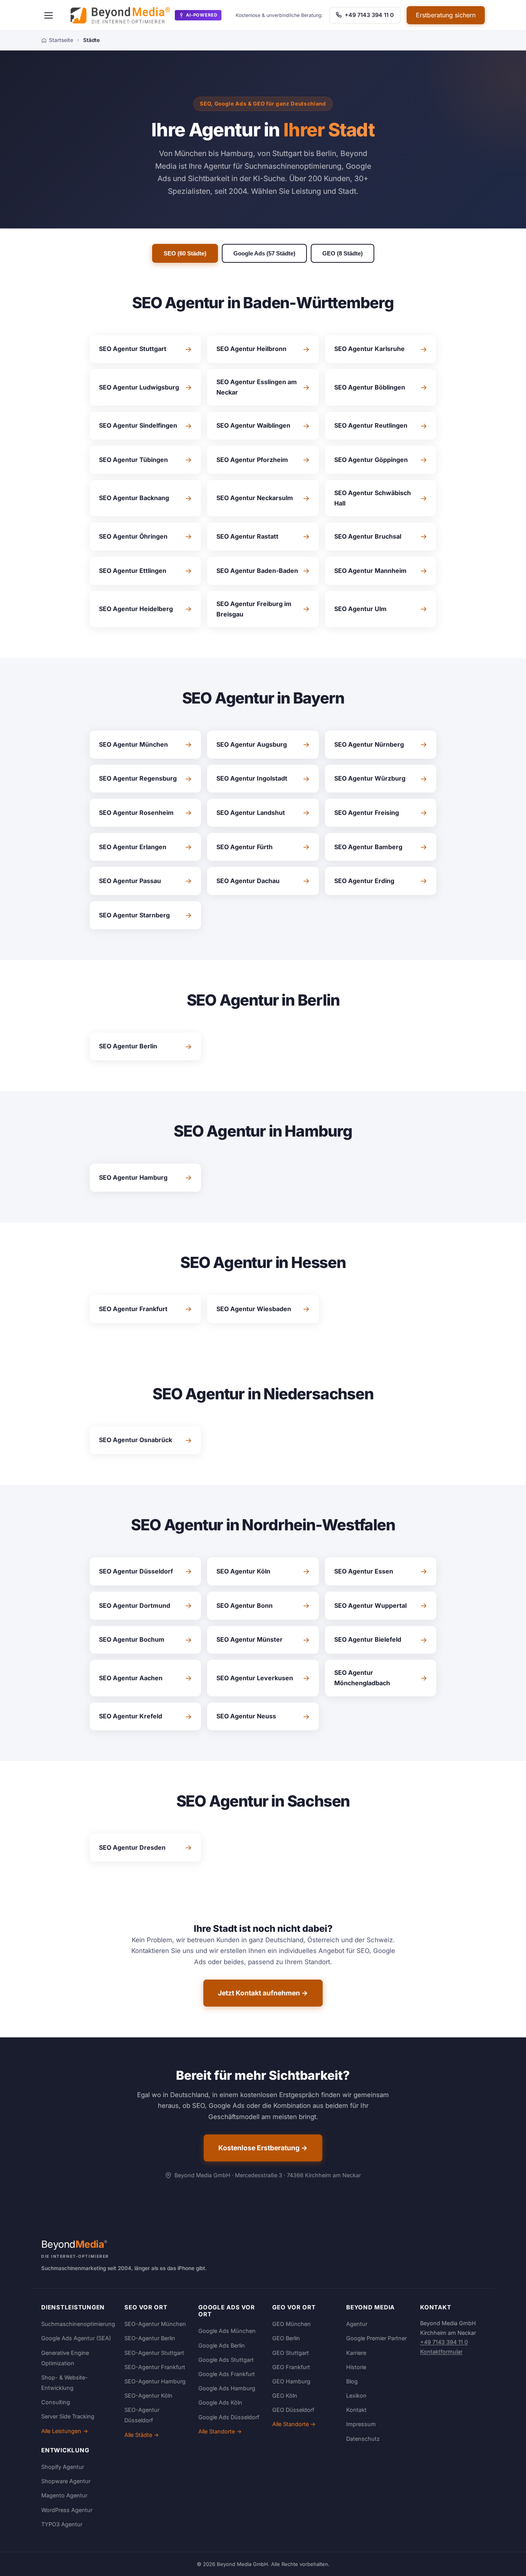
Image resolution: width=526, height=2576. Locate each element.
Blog (352, 2381)
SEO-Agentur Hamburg (155, 2381)
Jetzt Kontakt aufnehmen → (263, 1993)
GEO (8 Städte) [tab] (343, 253)
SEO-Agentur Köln (148, 2395)
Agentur (357, 2324)
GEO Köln (285, 2395)
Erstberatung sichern (446, 15)
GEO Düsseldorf (293, 2410)
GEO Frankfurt (291, 2367)
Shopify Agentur (63, 2467)
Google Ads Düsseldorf (229, 2417)
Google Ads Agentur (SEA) (76, 2338)
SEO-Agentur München (155, 2324)
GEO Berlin (286, 2338)
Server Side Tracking (68, 2416)
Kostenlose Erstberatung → (263, 2148)
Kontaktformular (441, 2352)
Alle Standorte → (220, 2431)
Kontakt (356, 2410)
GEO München (291, 2324)
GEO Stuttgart (291, 2353)
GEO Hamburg (291, 2381)
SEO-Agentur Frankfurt (155, 2367)
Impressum (361, 2424)
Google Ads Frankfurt (227, 2374)
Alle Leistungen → (65, 2431)
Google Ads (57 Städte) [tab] (264, 253)
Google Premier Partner (376, 2338)
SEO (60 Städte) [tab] (185, 253)
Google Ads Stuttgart (226, 2360)
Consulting (56, 2402)
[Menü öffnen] (49, 15)
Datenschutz (363, 2439)
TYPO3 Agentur (62, 2524)
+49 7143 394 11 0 (369, 15)
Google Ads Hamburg (227, 2388)
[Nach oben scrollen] (504, 2562)
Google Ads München (227, 2331)
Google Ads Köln (220, 2402)
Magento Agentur (64, 2495)
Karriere (356, 2353)
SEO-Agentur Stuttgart (154, 2353)
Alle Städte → (142, 2435)
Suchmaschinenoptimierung (78, 2324)
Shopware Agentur (66, 2481)
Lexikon (356, 2395)
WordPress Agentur (67, 2510)
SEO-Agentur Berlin (150, 2338)
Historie (356, 2367)
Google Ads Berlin (222, 2345)
